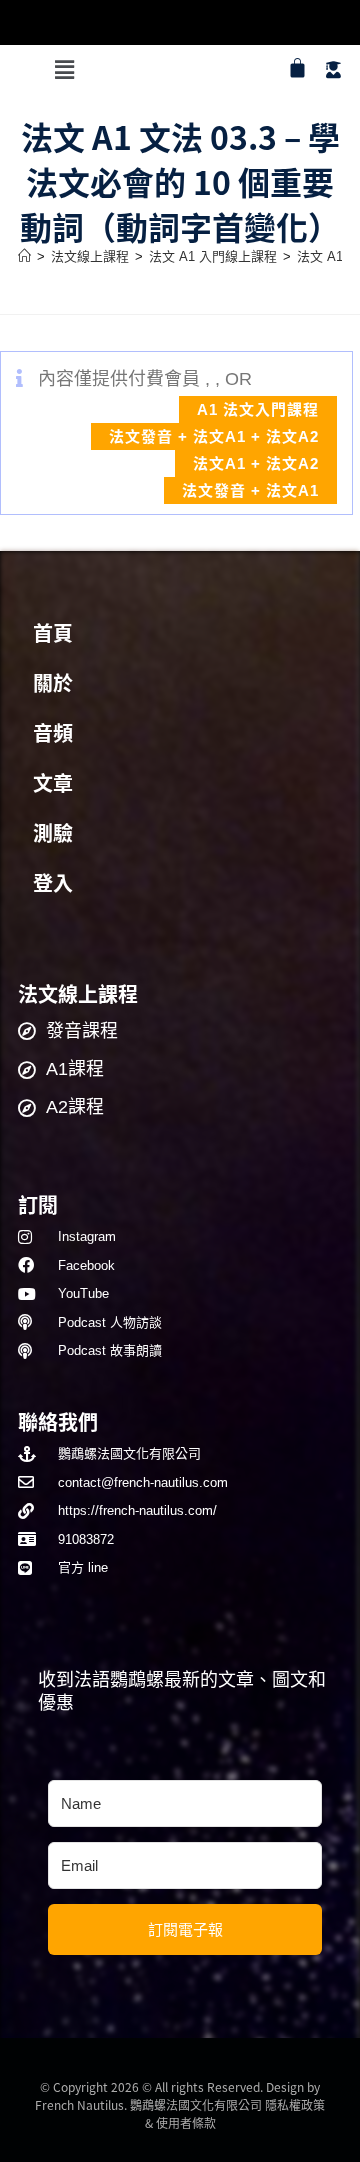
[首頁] (24, 256)
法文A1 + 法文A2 (256, 463)
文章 (53, 784)
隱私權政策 (295, 2104)
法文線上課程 (78, 993)
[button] (64, 70)
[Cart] (297, 67)
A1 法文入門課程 (258, 409)
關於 (53, 684)
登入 (53, 884)
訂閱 (38, 1204)
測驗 (53, 834)
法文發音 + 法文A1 (250, 490)
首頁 (53, 634)
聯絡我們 (58, 1421)
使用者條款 (186, 2122)
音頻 (53, 734)
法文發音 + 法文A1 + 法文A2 (214, 436)
